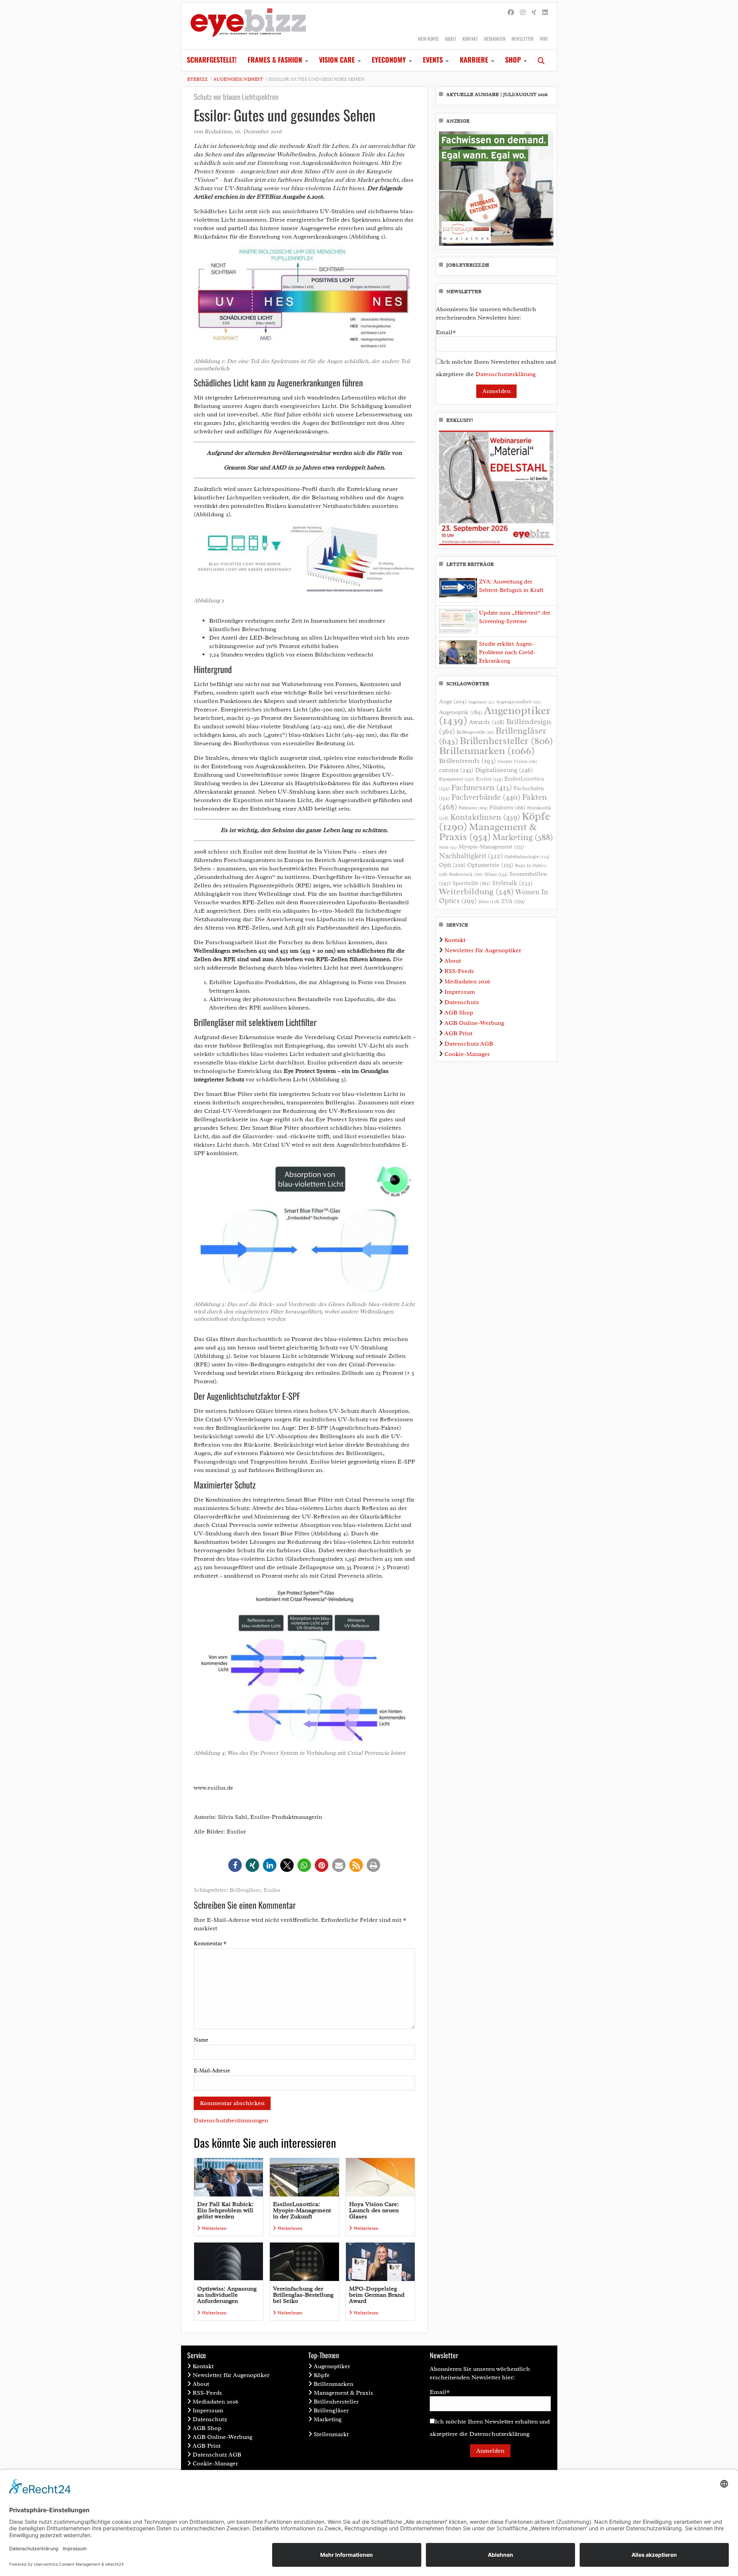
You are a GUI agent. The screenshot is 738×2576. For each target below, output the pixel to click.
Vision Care (337, 60)
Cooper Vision (517, 761)
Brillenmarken (487, 751)
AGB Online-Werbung (474, 1023)
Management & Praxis (488, 832)
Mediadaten (495, 39)
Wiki (544, 39)
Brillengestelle (475, 732)
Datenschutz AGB (469, 1044)
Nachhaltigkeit (471, 856)
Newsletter (523, 39)
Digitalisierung (504, 770)
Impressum (460, 992)
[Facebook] (511, 13)
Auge (453, 701)
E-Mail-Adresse (212, 2071)
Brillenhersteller (506, 741)
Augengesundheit (238, 79)
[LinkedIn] (545, 13)
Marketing (523, 837)
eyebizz (197, 79)
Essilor (272, 1890)
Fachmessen (482, 787)
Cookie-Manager (467, 1054)
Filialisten (507, 807)
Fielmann (473, 808)
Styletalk (512, 883)
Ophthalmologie (527, 857)
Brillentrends (467, 761)
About (450, 39)
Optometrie (490, 865)
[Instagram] (523, 13)
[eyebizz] (248, 26)
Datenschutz (461, 1002)
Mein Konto (428, 39)
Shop (513, 60)
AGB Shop (459, 1013)
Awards (487, 722)
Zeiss (489, 902)
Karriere (474, 60)
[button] (235, 1865)
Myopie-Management (491, 847)
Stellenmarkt (331, 2434)
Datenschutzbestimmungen (231, 2120)
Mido (448, 847)
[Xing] (534, 13)
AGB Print (458, 1033)
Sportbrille (471, 883)
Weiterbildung (476, 891)
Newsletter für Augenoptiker (483, 950)
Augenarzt (481, 702)
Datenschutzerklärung (506, 374)
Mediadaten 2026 (467, 981)
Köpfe (322, 2375)
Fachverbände (486, 797)
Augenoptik (461, 712)
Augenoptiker (495, 715)
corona (456, 770)
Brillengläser (245, 1890)
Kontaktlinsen (485, 817)
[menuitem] (212, 60)
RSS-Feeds (459, 971)
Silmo (496, 874)
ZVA (513, 901)
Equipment (457, 779)
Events (433, 60)
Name (201, 2040)
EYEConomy (389, 60)
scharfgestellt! (212, 60)
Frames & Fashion (275, 60)
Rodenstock (466, 874)
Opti (452, 865)
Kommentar (210, 1944)
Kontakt (470, 39)
